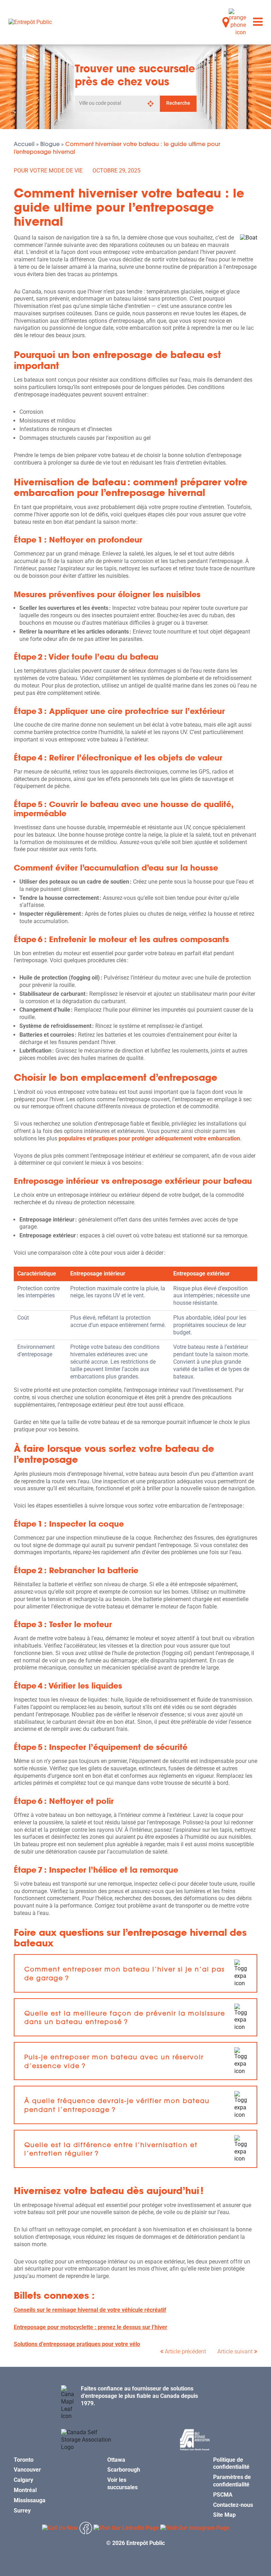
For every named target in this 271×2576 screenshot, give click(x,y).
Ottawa (116, 2459)
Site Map (224, 2515)
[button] (135, 1973)
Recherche (178, 103)
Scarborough (124, 2470)
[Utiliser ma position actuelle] (150, 104)
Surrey (22, 2510)
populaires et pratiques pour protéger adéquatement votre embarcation (149, 1138)
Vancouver (27, 2470)
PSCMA (223, 2495)
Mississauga (30, 2500)
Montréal (25, 2490)
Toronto (24, 2459)
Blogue (50, 144)
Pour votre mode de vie (48, 171)
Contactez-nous (233, 2505)
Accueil (24, 144)
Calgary (23, 2480)
